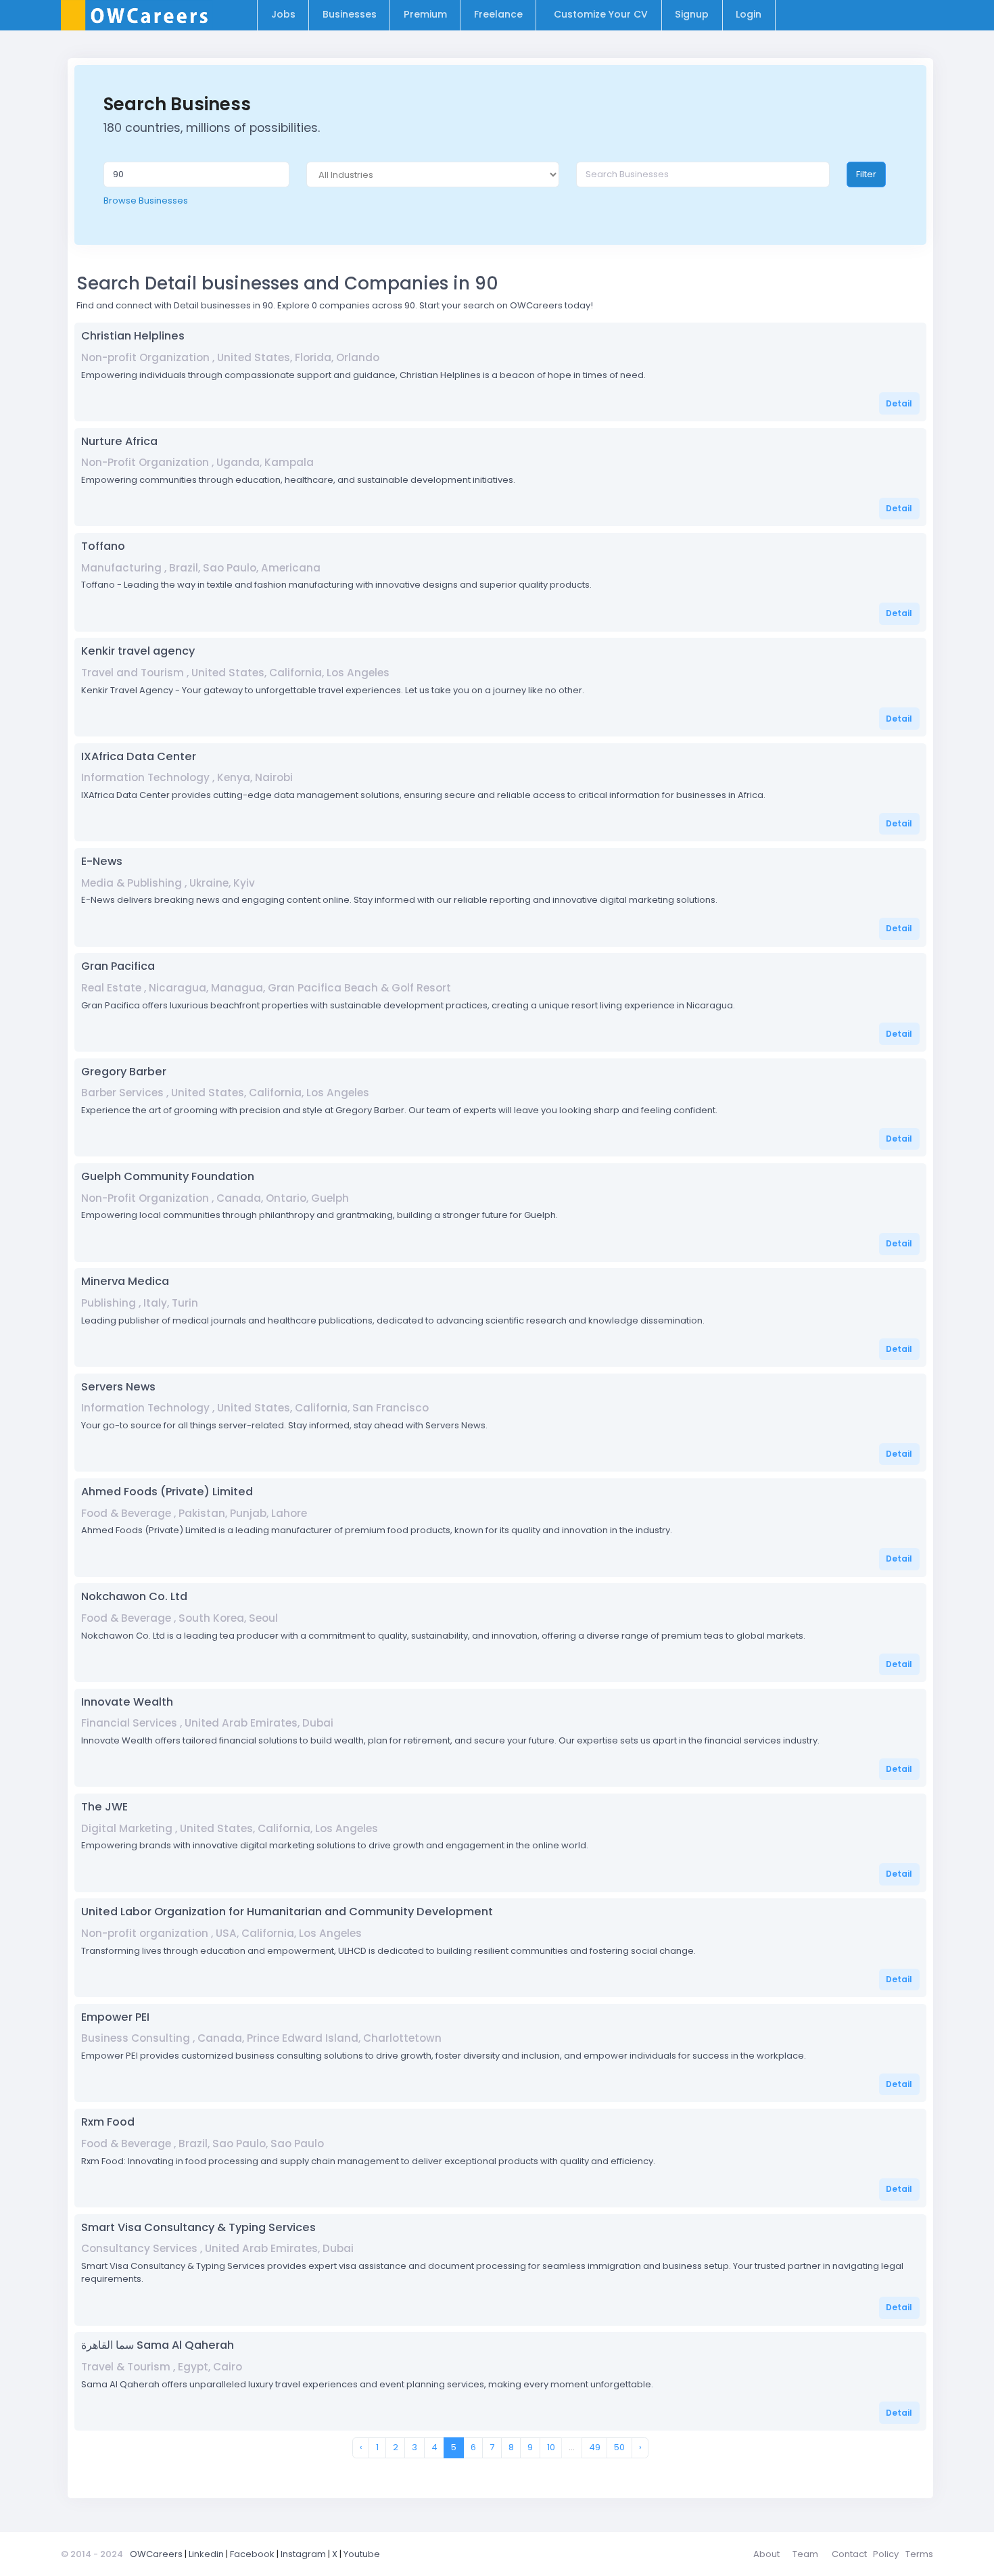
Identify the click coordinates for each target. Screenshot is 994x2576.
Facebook (252, 2554)
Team (805, 2554)
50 (619, 2447)
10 (551, 2447)
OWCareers (156, 2554)
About (766, 2554)
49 (595, 2447)
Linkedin (206, 2554)
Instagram (303, 2554)
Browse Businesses (146, 201)
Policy (886, 2554)
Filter (866, 174)
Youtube (362, 2554)
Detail (899, 403)
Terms (919, 2554)
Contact (849, 2554)
